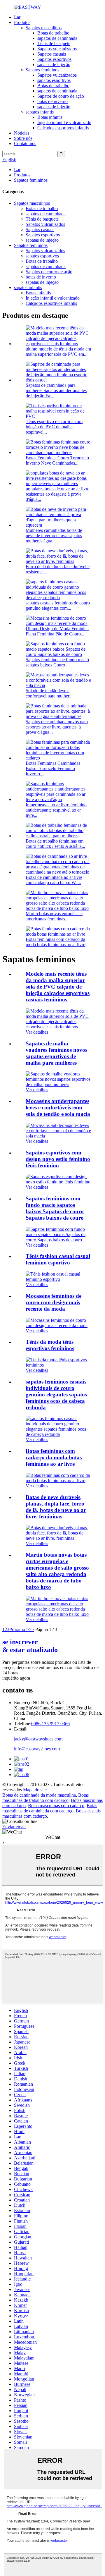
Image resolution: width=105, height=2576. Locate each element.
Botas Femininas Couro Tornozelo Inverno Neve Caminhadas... (57, 460)
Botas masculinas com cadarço (56, 1806)
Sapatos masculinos (44, 28)
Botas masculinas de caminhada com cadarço (50, 1808)
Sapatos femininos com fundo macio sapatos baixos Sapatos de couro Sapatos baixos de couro (55, 1208)
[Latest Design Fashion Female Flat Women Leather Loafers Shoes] (58, 1325)
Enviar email (14, 1827)
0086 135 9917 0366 (50, 1724)
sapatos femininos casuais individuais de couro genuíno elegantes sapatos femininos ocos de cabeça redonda (56, 1394)
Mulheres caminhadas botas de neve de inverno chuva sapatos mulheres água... (54, 536)
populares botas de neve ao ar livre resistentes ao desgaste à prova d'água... (57, 494)
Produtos (22, 22)
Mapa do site (35, 1790)
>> (32, 1629)
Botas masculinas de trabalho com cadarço (45, 1798)
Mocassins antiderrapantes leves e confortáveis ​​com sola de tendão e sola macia (58, 1107)
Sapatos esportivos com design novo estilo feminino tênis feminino (58, 1159)
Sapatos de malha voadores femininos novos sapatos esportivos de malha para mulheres (56, 1053)
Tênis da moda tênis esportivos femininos (50, 1345)
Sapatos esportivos (54, 59)
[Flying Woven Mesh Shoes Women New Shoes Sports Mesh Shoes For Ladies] (58, 1084)
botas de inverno (52, 101)
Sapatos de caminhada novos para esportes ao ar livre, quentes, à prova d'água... (57, 727)
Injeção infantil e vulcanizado (64, 122)
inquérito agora (16, 1678)
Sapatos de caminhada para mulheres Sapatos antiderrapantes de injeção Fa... (56, 390)
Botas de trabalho (53, 33)
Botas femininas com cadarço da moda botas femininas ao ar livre (55, 942)
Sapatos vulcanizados (57, 49)
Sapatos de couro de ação (61, 96)
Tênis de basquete (54, 43)
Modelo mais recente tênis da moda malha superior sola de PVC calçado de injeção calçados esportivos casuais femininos (58, 987)
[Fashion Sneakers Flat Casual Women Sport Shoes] (58, 1279)
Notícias (22, 133)
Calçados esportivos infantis (63, 128)
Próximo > (19, 1629)
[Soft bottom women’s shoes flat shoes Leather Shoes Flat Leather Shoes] (58, 1240)
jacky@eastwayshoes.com (38, 1739)
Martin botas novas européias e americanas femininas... (54, 916)
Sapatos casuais (52, 54)
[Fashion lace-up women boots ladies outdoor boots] (58, 1481)
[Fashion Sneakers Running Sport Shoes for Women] (58, 1365)
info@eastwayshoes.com (37, 1749)
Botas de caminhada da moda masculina (39, 1795)
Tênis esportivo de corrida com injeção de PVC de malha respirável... (54, 427)
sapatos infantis (40, 112)
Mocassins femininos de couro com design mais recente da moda (54, 1302)
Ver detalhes (37, 1032)
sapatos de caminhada (57, 38)
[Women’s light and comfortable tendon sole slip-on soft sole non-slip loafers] (58, 1136)
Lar (17, 17)
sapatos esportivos (54, 80)
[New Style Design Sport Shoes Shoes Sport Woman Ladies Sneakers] (58, 1182)
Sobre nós (23, 138)
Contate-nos (25, 144)
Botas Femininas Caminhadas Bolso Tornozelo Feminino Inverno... (53, 768)
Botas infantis (50, 117)
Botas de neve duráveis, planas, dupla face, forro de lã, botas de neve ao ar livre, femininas (56, 1507)
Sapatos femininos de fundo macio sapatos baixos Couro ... (57, 662)
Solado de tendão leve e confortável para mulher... (49, 693)
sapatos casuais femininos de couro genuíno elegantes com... (58, 605)
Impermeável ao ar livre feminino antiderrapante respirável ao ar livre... (56, 810)
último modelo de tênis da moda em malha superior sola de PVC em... (58, 352)
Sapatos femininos (42, 70)
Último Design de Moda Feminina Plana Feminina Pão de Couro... (57, 631)
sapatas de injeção (54, 65)
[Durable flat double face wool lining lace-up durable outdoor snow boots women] (58, 1538)
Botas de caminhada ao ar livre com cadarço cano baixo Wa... (54, 880)
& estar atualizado (30, 1646)
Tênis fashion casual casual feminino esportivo (58, 1259)
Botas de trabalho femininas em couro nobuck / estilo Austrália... (55, 844)
